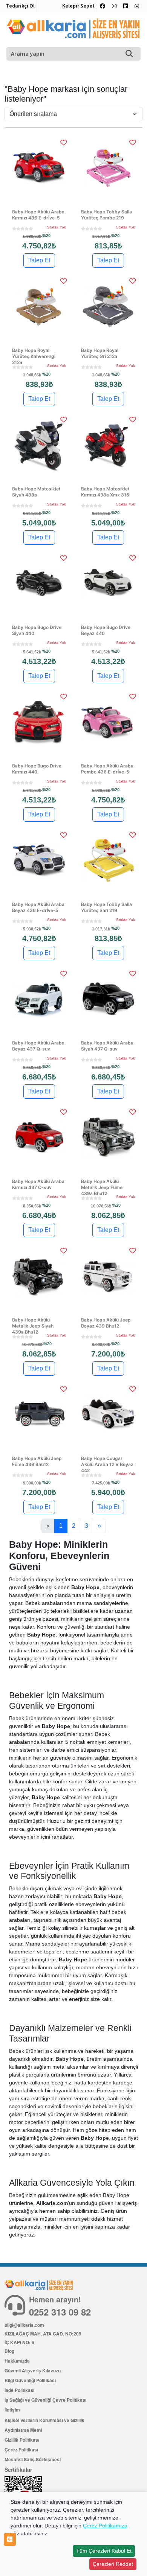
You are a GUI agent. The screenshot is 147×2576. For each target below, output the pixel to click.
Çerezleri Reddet (113, 2564)
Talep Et (39, 260)
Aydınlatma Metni (23, 2430)
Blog (9, 2351)
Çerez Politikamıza (105, 2526)
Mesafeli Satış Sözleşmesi (33, 2459)
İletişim (12, 2410)
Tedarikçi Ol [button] (20, 6)
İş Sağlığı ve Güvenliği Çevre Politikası (45, 2400)
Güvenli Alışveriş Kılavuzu (33, 2370)
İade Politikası (19, 2390)
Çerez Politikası (21, 2450)
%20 (46, 236)
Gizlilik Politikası (22, 2440)
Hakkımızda (17, 2361)
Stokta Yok (57, 227)
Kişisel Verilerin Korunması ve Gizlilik (44, 2420)
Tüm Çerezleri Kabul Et (104, 2551)
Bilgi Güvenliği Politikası (30, 2380)
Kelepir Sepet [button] (78, 6)
